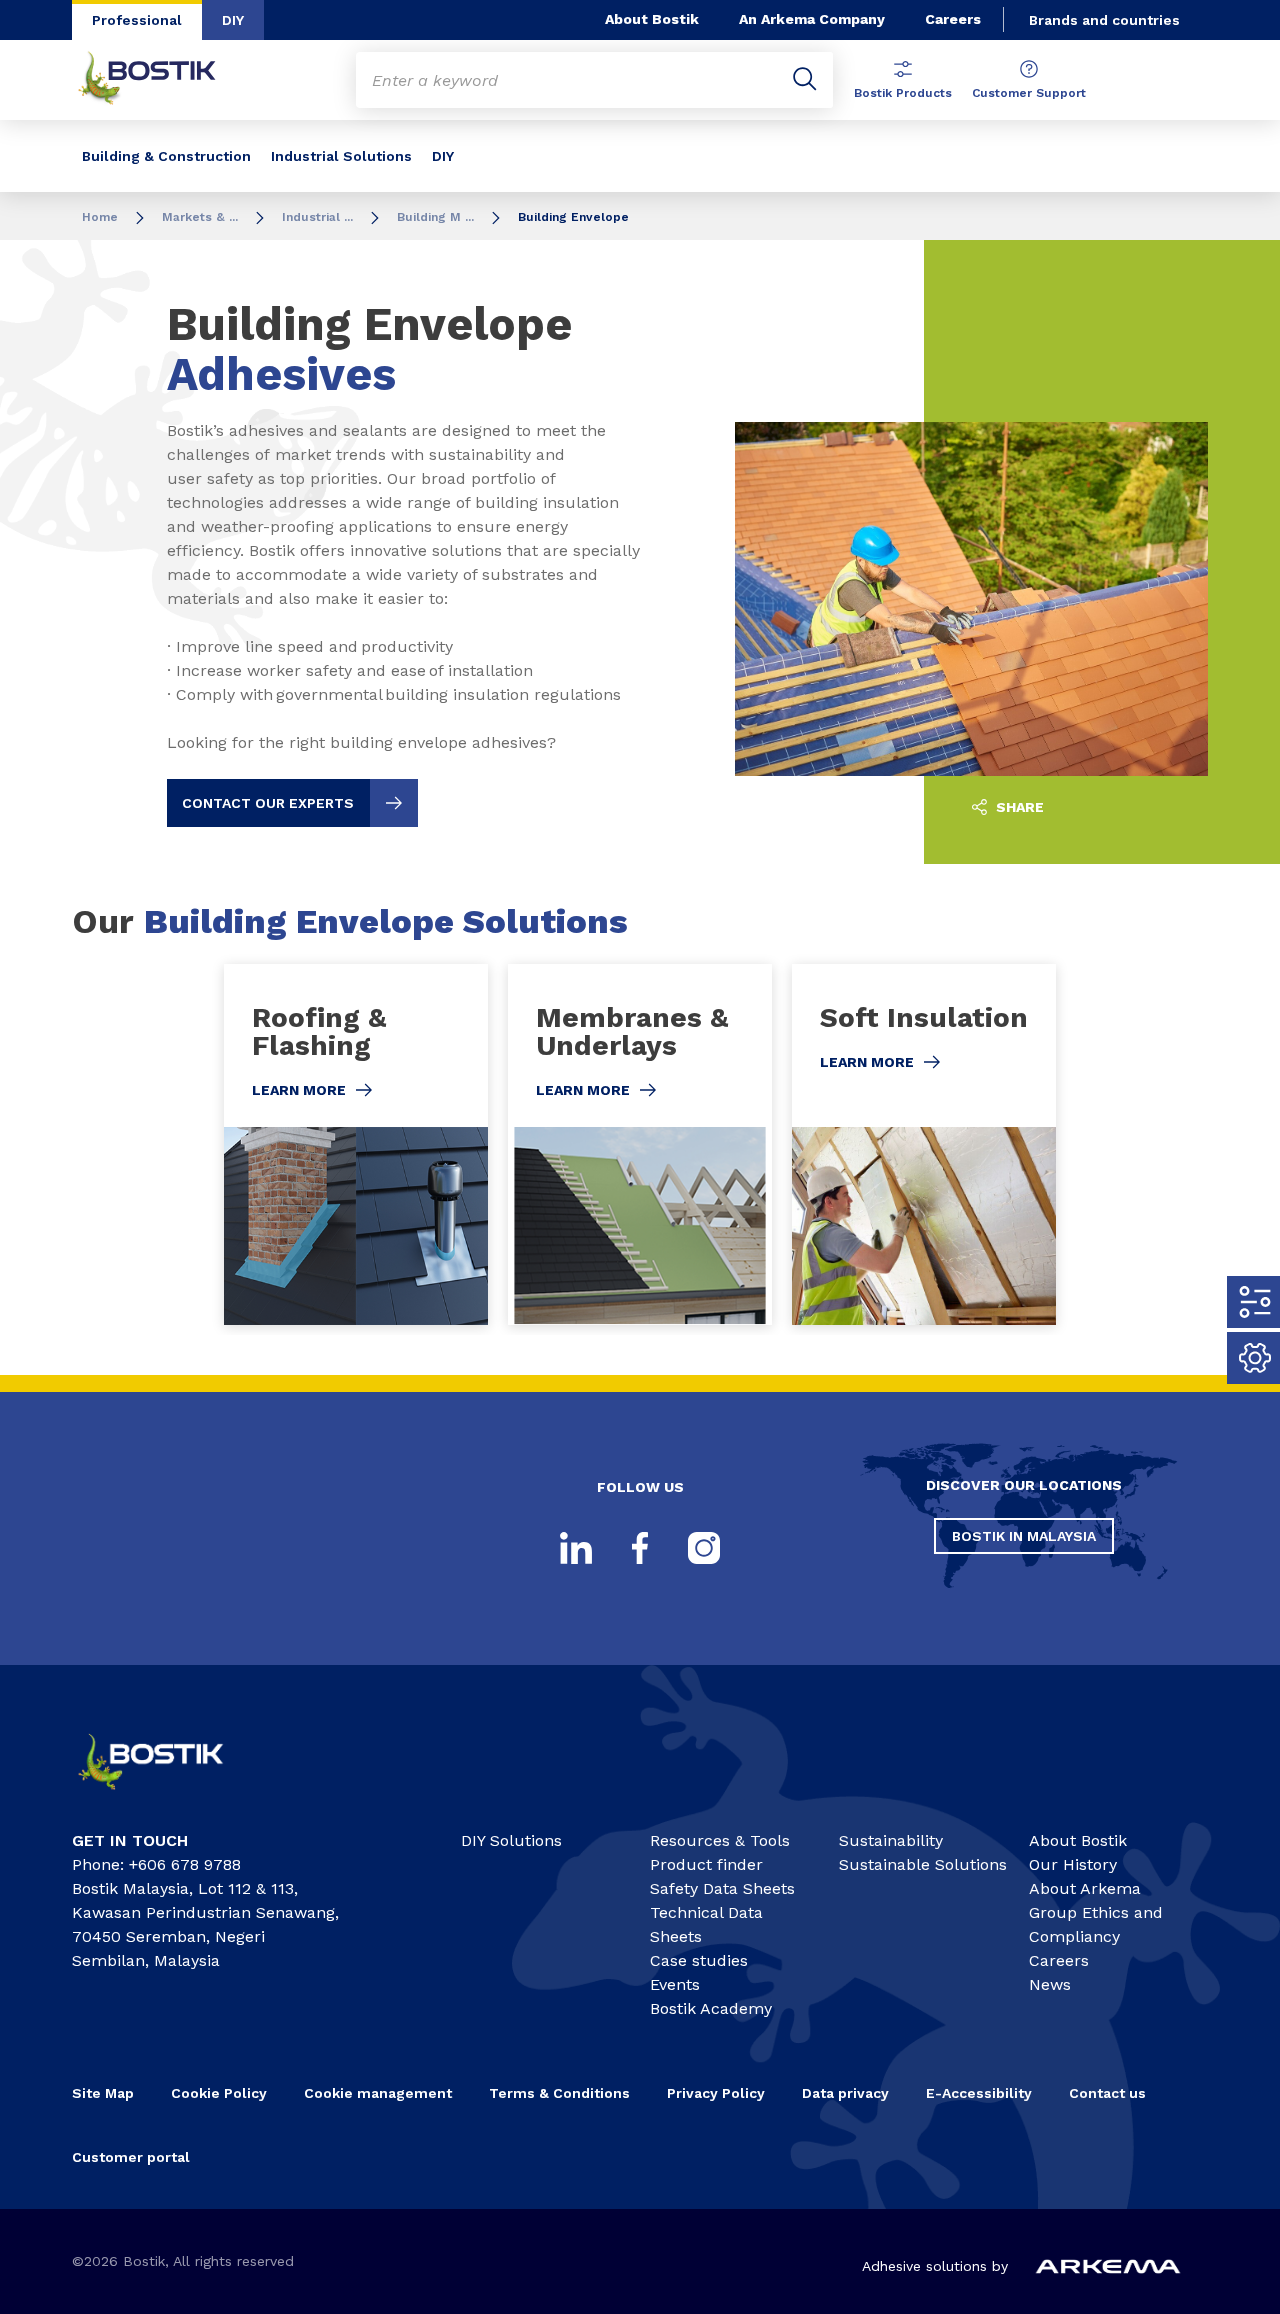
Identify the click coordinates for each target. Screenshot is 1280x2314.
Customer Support (1029, 93)
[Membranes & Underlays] (640, 1144)
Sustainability (891, 1840)
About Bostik (652, 19)
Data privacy (845, 2093)
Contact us (1107, 2093)
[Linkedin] (576, 1548)
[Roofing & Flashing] (356, 1144)
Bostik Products (903, 93)
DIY (233, 20)
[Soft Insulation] (924, 1144)
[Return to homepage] (162, 80)
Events (675, 1984)
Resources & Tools (720, 1840)
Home (100, 217)
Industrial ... (317, 217)
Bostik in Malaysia (1024, 1536)
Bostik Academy (711, 2008)
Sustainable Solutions (923, 1864)
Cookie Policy (219, 2093)
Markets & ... (200, 217)
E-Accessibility (979, 2093)
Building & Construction (166, 156)
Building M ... (435, 217)
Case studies (699, 1960)
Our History (1073, 1864)
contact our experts (268, 803)
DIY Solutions (511, 1840)
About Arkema (1085, 1888)
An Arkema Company (812, 19)
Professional (137, 20)
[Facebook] (640, 1548)
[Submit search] (805, 80)
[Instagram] (704, 1548)
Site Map (103, 2093)
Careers (953, 19)
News (1050, 1984)
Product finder (706, 1864)
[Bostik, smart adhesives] (166, 1796)
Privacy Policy (716, 2093)
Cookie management (378, 2093)
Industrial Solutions (341, 156)
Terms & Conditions (559, 2093)
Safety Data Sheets (722, 1888)
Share (1018, 807)
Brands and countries (1104, 20)
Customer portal (133, 2157)
